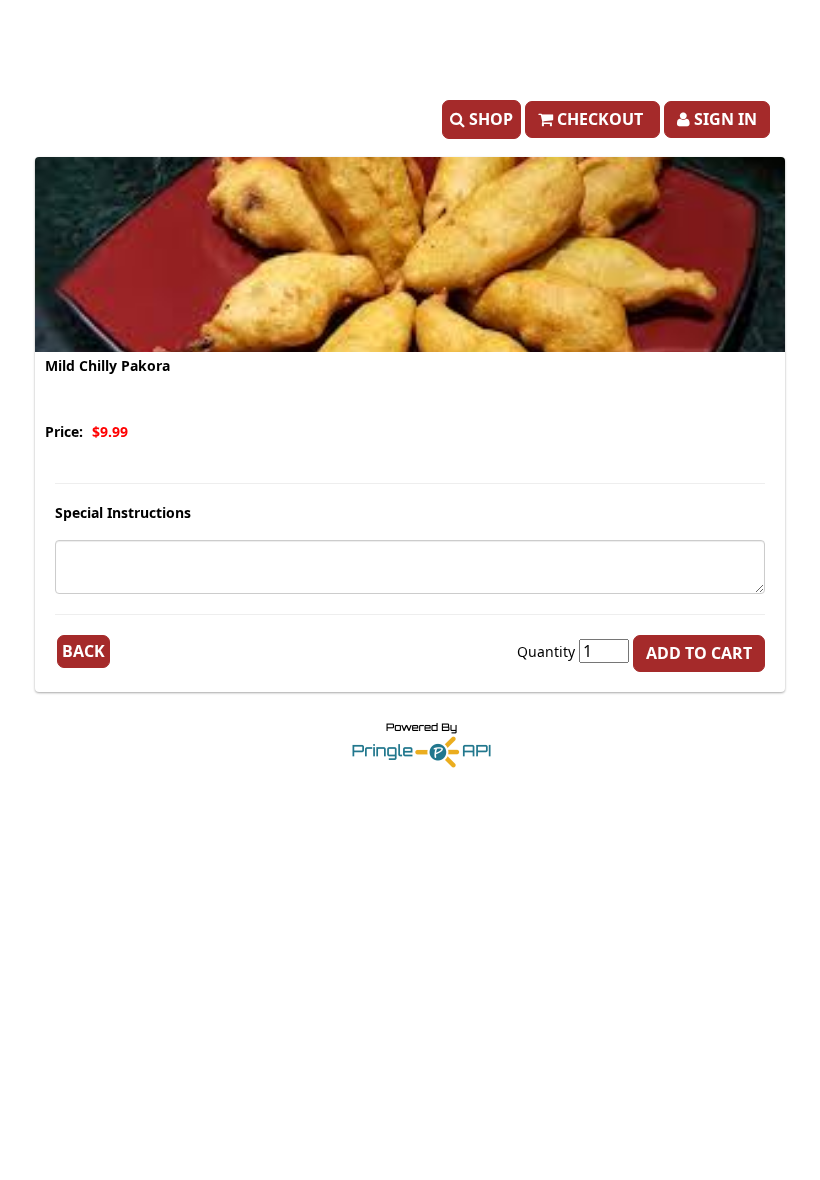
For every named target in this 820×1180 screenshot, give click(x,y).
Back (83, 651)
